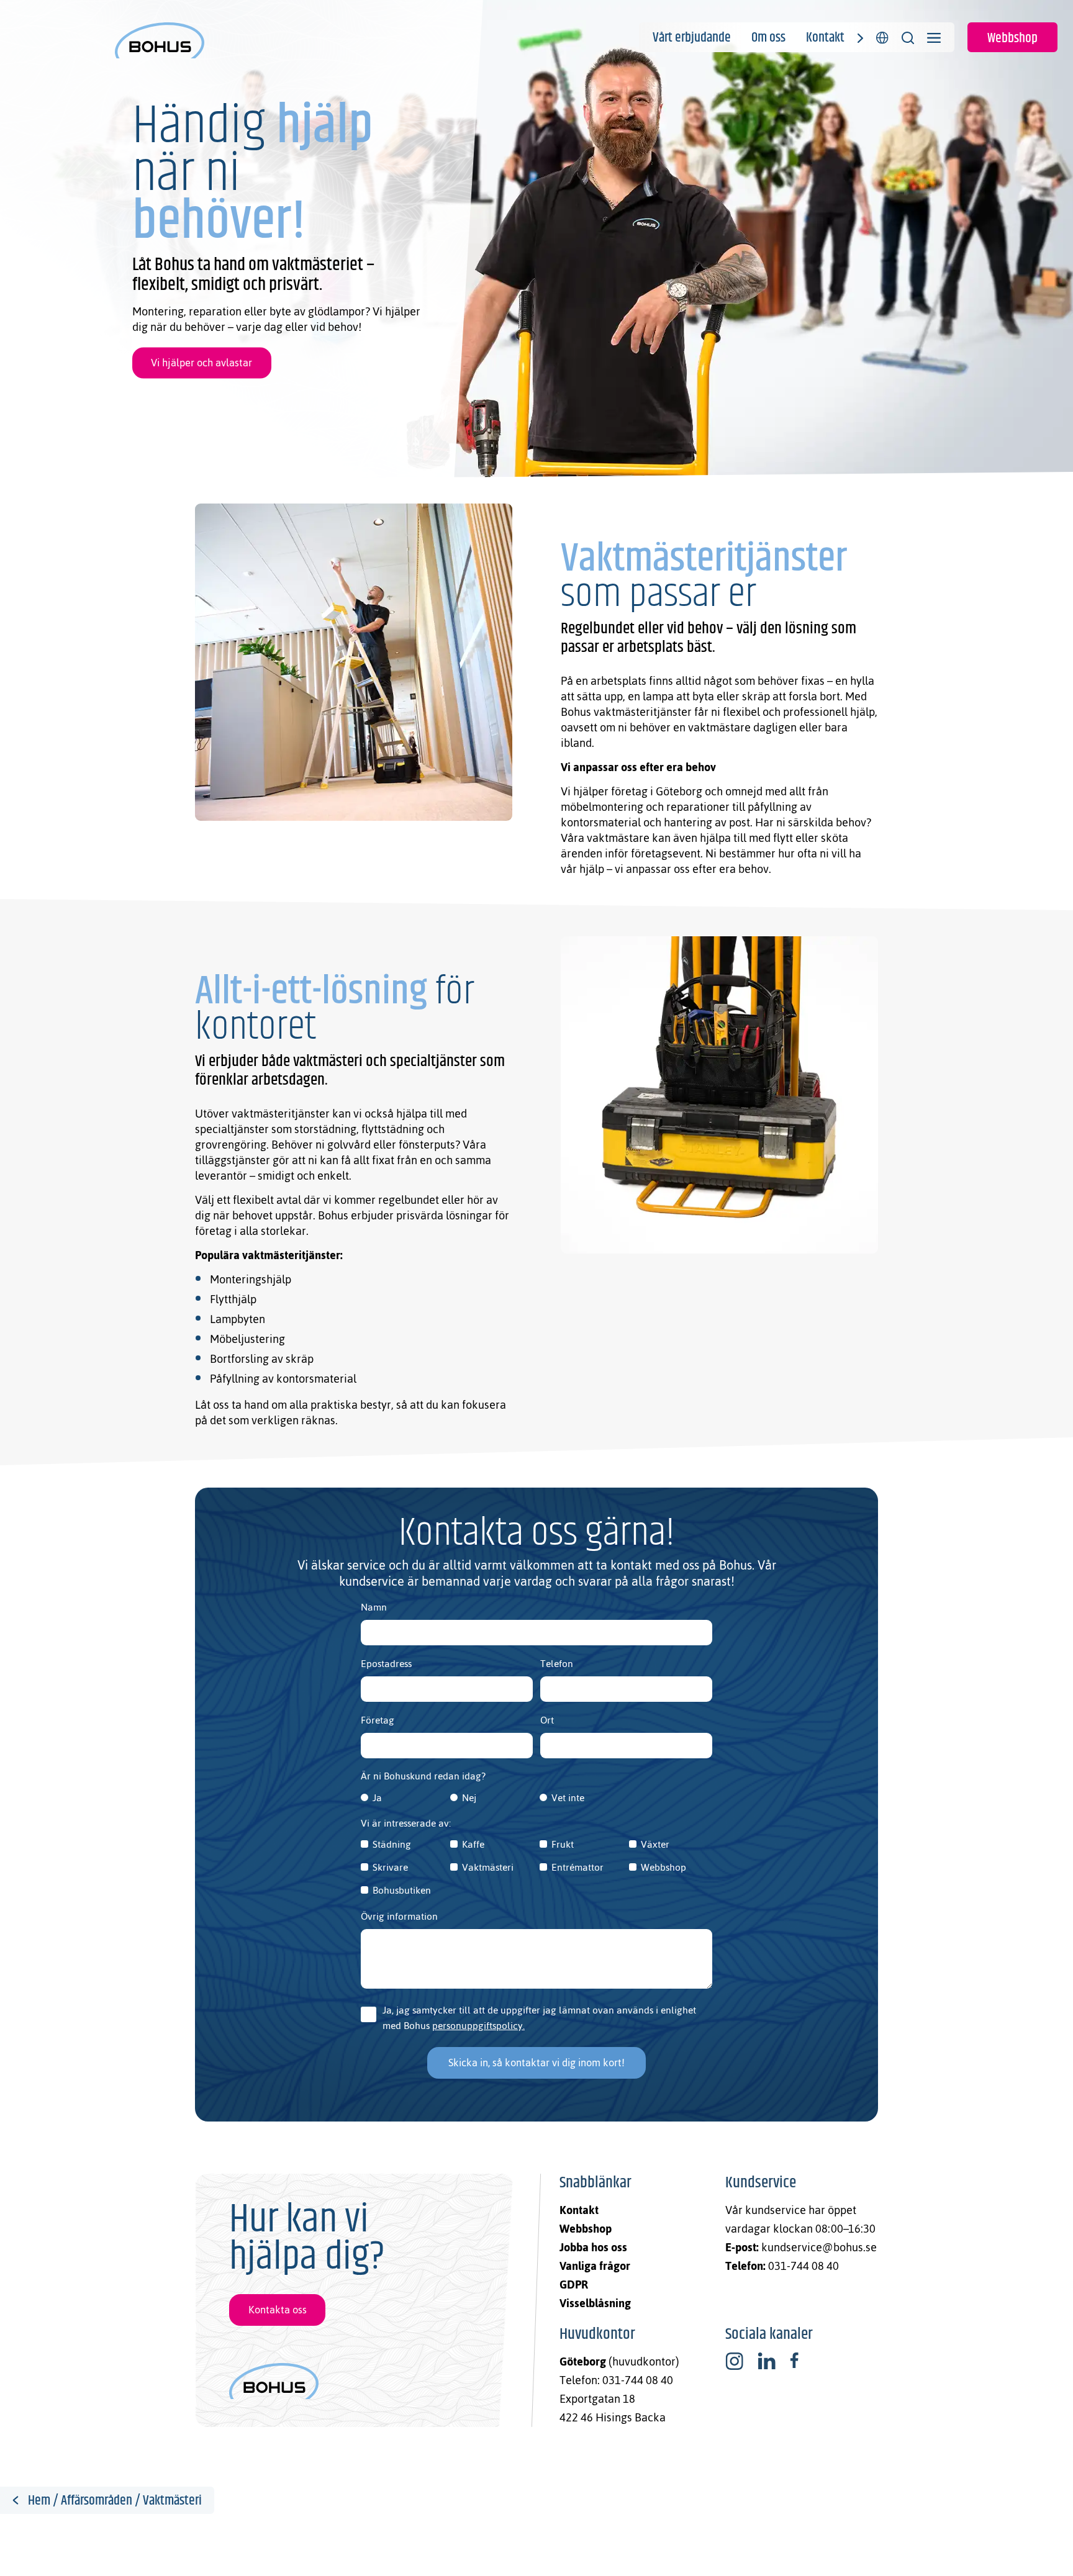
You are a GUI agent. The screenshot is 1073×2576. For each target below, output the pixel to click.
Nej (469, 1798)
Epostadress (386, 1664)
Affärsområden (97, 2501)
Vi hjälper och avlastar (201, 363)
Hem (39, 2501)
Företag (378, 1720)
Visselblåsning (595, 2303)
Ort (547, 1720)
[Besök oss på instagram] (734, 2361)
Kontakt (825, 38)
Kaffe (473, 1844)
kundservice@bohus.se (819, 2247)
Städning (392, 1844)
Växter (655, 1844)
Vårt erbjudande (692, 38)
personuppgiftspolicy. (478, 2026)
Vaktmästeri (488, 1867)
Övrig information (399, 1916)
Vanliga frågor (595, 2266)
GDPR (574, 2285)
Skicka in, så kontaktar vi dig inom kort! (536, 2063)
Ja (377, 1798)
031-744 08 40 (804, 2266)
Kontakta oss (278, 2310)
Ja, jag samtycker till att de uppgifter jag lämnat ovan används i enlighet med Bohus (539, 2018)
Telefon (557, 1664)
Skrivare (390, 1867)
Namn (374, 1607)
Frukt (563, 1844)
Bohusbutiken (402, 1890)
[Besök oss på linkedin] (767, 2361)
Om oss (768, 38)
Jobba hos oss (593, 2247)
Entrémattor (577, 1867)
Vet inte (568, 1798)
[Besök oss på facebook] (794, 2361)
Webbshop (1012, 38)
